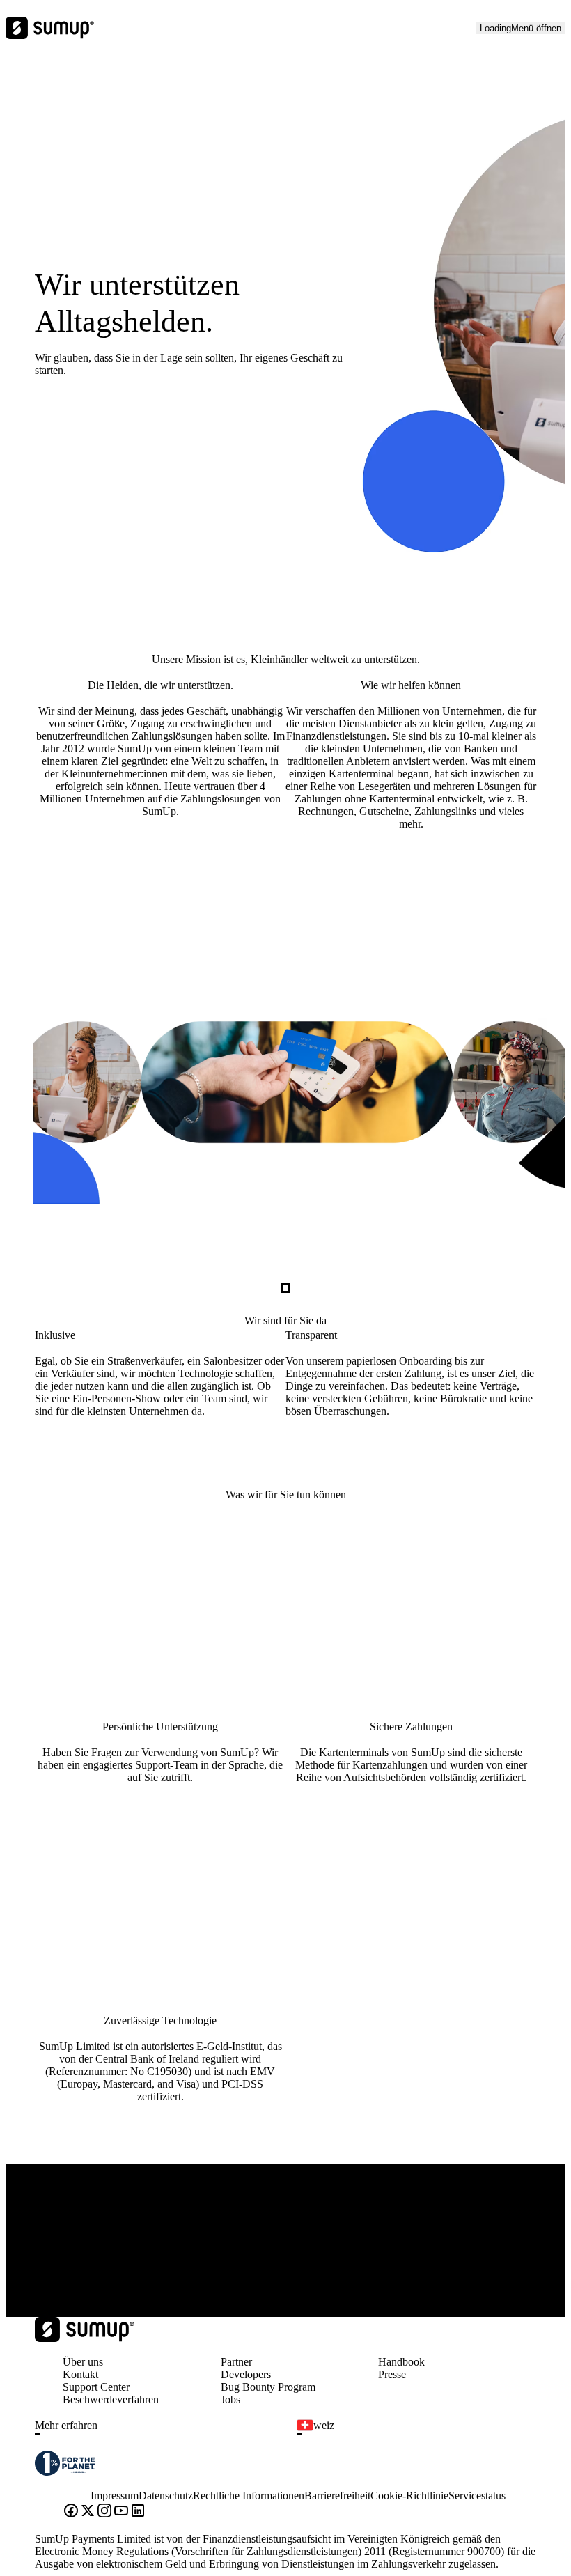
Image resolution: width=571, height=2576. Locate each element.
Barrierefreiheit (337, 2496)
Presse (392, 2374)
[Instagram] (104, 2512)
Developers (246, 2374)
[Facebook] (71, 2512)
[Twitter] (88, 2512)
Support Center (96, 2387)
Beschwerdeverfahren (111, 2399)
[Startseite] (85, 2338)
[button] (160, 2434)
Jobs (230, 2399)
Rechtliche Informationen (249, 2496)
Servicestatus (477, 2496)
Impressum (115, 2496)
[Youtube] (121, 2512)
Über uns (83, 2362)
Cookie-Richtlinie (409, 2496)
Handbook (401, 2362)
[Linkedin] (138, 2512)
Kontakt (80, 2374)
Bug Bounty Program (268, 2387)
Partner (236, 2362)
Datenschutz (166, 2496)
